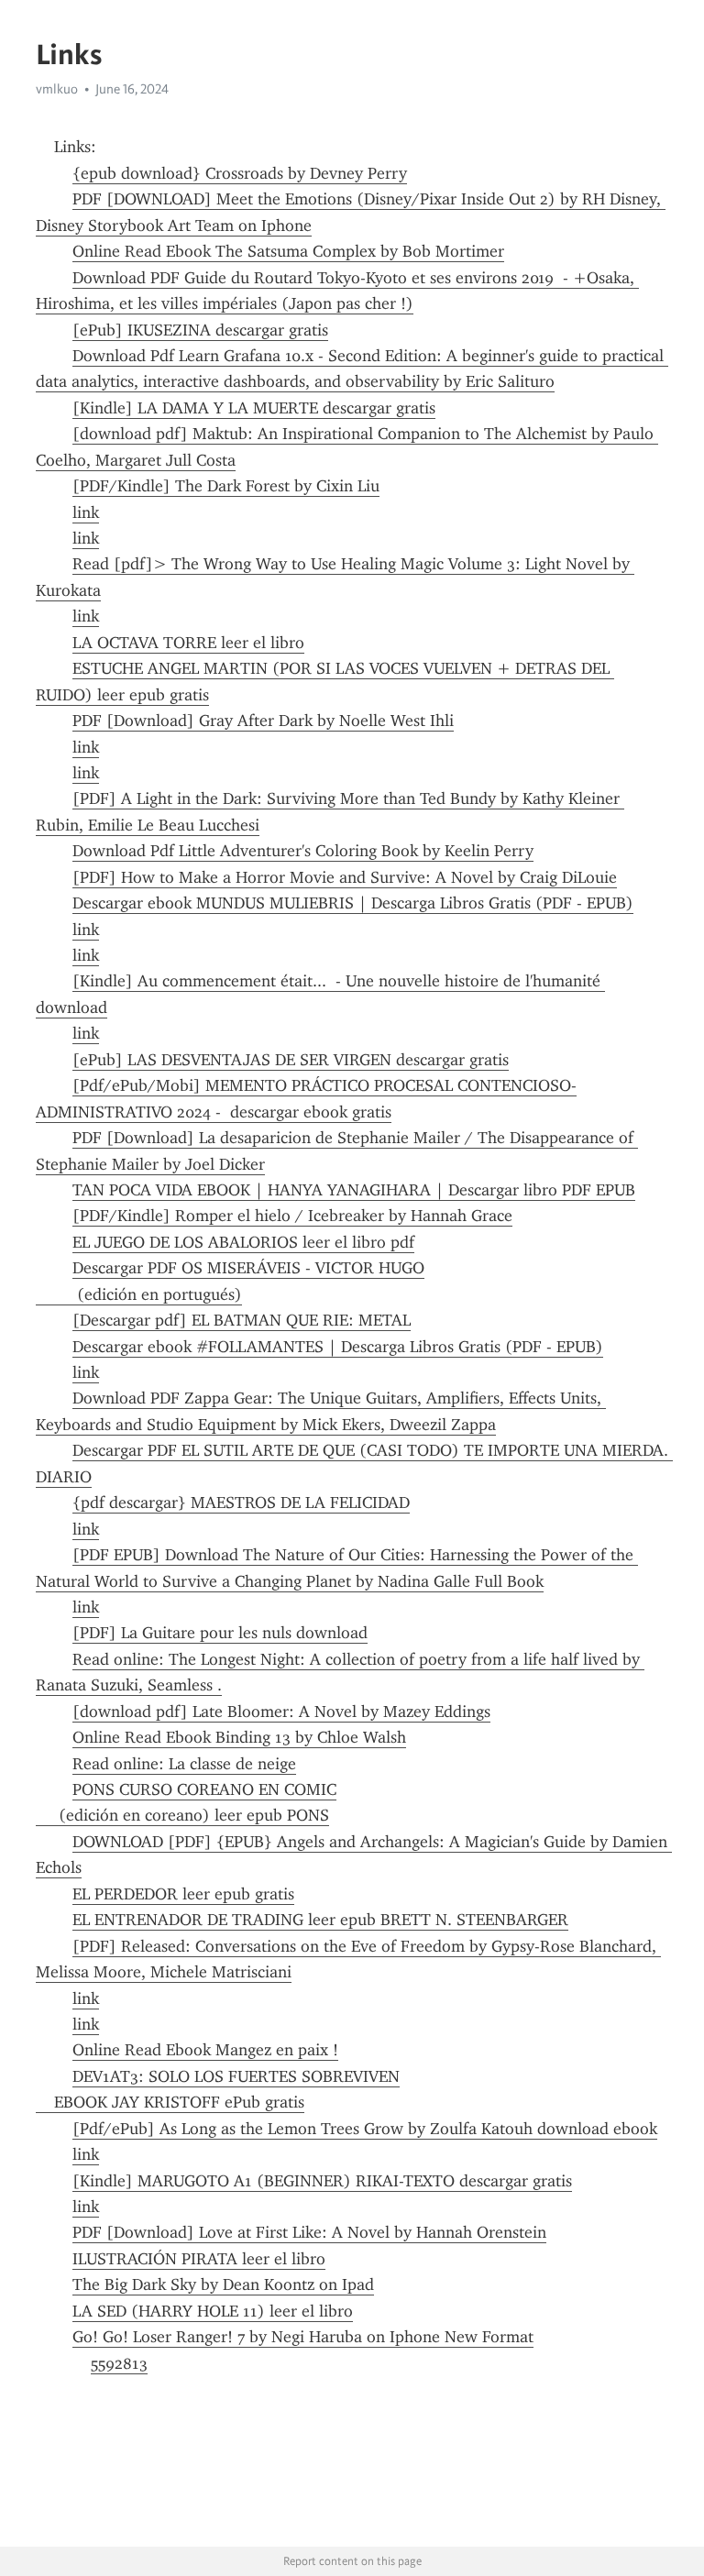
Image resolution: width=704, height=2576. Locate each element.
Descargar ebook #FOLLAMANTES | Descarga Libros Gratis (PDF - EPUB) (338, 1347)
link (86, 512)
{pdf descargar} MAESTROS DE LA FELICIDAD (241, 1503)
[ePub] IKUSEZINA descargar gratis (200, 330)
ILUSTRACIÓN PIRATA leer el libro (199, 2259)
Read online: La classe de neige (184, 1764)
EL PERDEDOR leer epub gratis (183, 1894)
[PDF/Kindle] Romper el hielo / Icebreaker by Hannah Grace (292, 1216)
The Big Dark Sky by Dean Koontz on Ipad (223, 2284)
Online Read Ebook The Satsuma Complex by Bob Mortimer (288, 251)
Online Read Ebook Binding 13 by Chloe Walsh (239, 1737)
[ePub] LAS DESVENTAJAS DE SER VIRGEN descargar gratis (291, 1060)
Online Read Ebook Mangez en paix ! (205, 2050)
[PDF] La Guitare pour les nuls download (220, 1633)
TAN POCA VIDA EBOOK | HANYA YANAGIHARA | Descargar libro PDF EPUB (354, 1190)
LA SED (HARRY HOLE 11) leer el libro (213, 2311)
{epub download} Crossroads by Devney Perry (240, 173)
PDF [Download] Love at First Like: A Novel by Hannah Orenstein (309, 2232)
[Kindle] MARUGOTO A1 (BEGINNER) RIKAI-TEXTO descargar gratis (322, 2181)
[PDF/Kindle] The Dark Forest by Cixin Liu (226, 486)
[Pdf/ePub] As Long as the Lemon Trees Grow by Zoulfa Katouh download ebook (365, 2129)
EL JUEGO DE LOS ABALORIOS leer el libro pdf (243, 1242)
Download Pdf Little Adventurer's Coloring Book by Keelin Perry (303, 851)
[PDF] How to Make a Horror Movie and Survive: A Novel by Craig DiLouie (345, 877)
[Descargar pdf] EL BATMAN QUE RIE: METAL (242, 1320)
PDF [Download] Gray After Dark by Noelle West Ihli (263, 721)
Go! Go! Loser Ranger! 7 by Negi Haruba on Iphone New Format (303, 2337)
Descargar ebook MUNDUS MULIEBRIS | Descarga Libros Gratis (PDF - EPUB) (353, 903)
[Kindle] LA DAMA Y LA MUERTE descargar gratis (254, 408)
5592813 (119, 2363)
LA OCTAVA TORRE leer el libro (188, 643)
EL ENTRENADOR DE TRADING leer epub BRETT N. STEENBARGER (320, 1920)
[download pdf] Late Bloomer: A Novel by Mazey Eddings (281, 1712)
